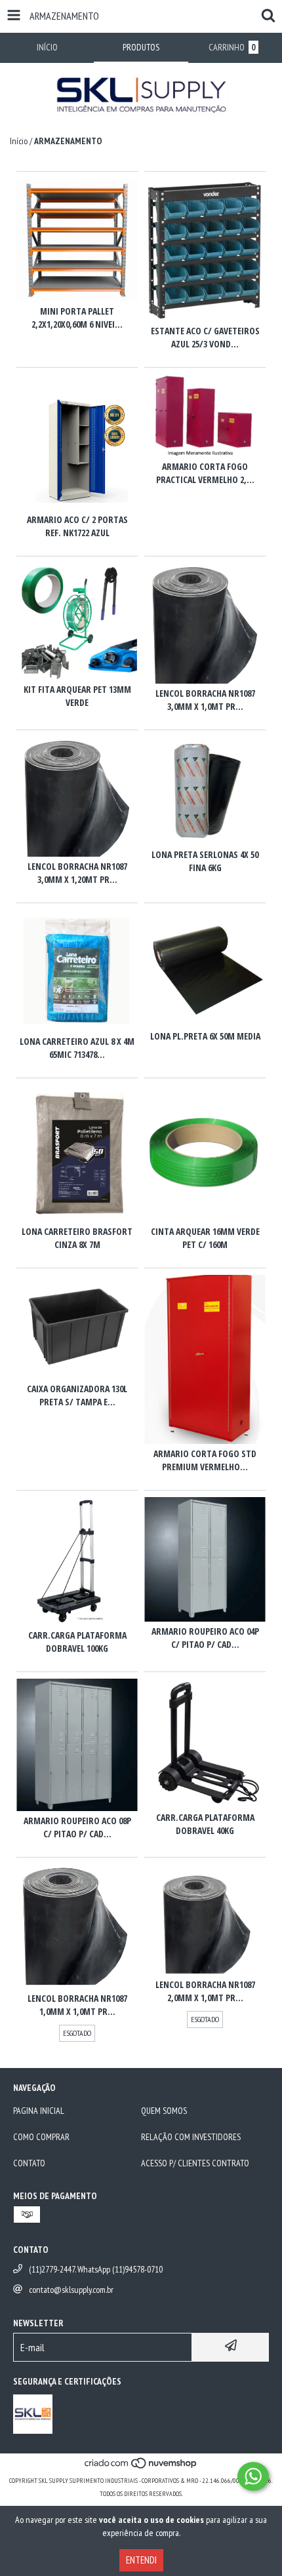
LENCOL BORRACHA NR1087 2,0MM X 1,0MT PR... (205, 1991)
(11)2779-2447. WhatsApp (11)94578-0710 (96, 2269)
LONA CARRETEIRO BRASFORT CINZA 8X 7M (77, 1238)
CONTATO (29, 2163)
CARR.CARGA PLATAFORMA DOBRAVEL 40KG (205, 1824)
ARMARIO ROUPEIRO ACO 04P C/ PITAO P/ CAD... (205, 1638)
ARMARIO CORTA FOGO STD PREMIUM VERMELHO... (205, 1460)
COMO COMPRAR (41, 2137)
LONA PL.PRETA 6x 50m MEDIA (205, 1036)
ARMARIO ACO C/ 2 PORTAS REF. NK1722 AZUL (77, 526)
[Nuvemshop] (141, 2468)
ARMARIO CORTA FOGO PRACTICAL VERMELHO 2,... (205, 473)
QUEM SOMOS (164, 2111)
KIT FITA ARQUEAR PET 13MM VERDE (77, 696)
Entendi (141, 2560)
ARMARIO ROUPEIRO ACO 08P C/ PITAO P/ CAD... (77, 1827)
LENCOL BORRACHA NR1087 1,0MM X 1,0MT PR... (77, 2005)
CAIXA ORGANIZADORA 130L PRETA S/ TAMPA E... (77, 1395)
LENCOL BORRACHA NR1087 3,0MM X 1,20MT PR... (77, 873)
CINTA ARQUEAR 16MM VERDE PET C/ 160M (205, 1238)
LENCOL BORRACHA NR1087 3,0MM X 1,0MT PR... (205, 700)
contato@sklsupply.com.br (71, 2290)
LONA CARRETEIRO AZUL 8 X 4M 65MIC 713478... (77, 1048)
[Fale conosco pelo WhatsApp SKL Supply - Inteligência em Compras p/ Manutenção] (253, 2476)
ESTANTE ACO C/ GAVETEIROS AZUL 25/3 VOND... (205, 337)
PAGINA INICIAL (39, 2111)
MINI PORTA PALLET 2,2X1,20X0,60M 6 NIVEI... (77, 318)
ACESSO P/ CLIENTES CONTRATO (195, 2163)
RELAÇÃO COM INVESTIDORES (191, 2137)
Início (19, 141)
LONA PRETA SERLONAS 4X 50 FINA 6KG (205, 861)
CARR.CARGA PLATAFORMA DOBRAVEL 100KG (77, 1642)
